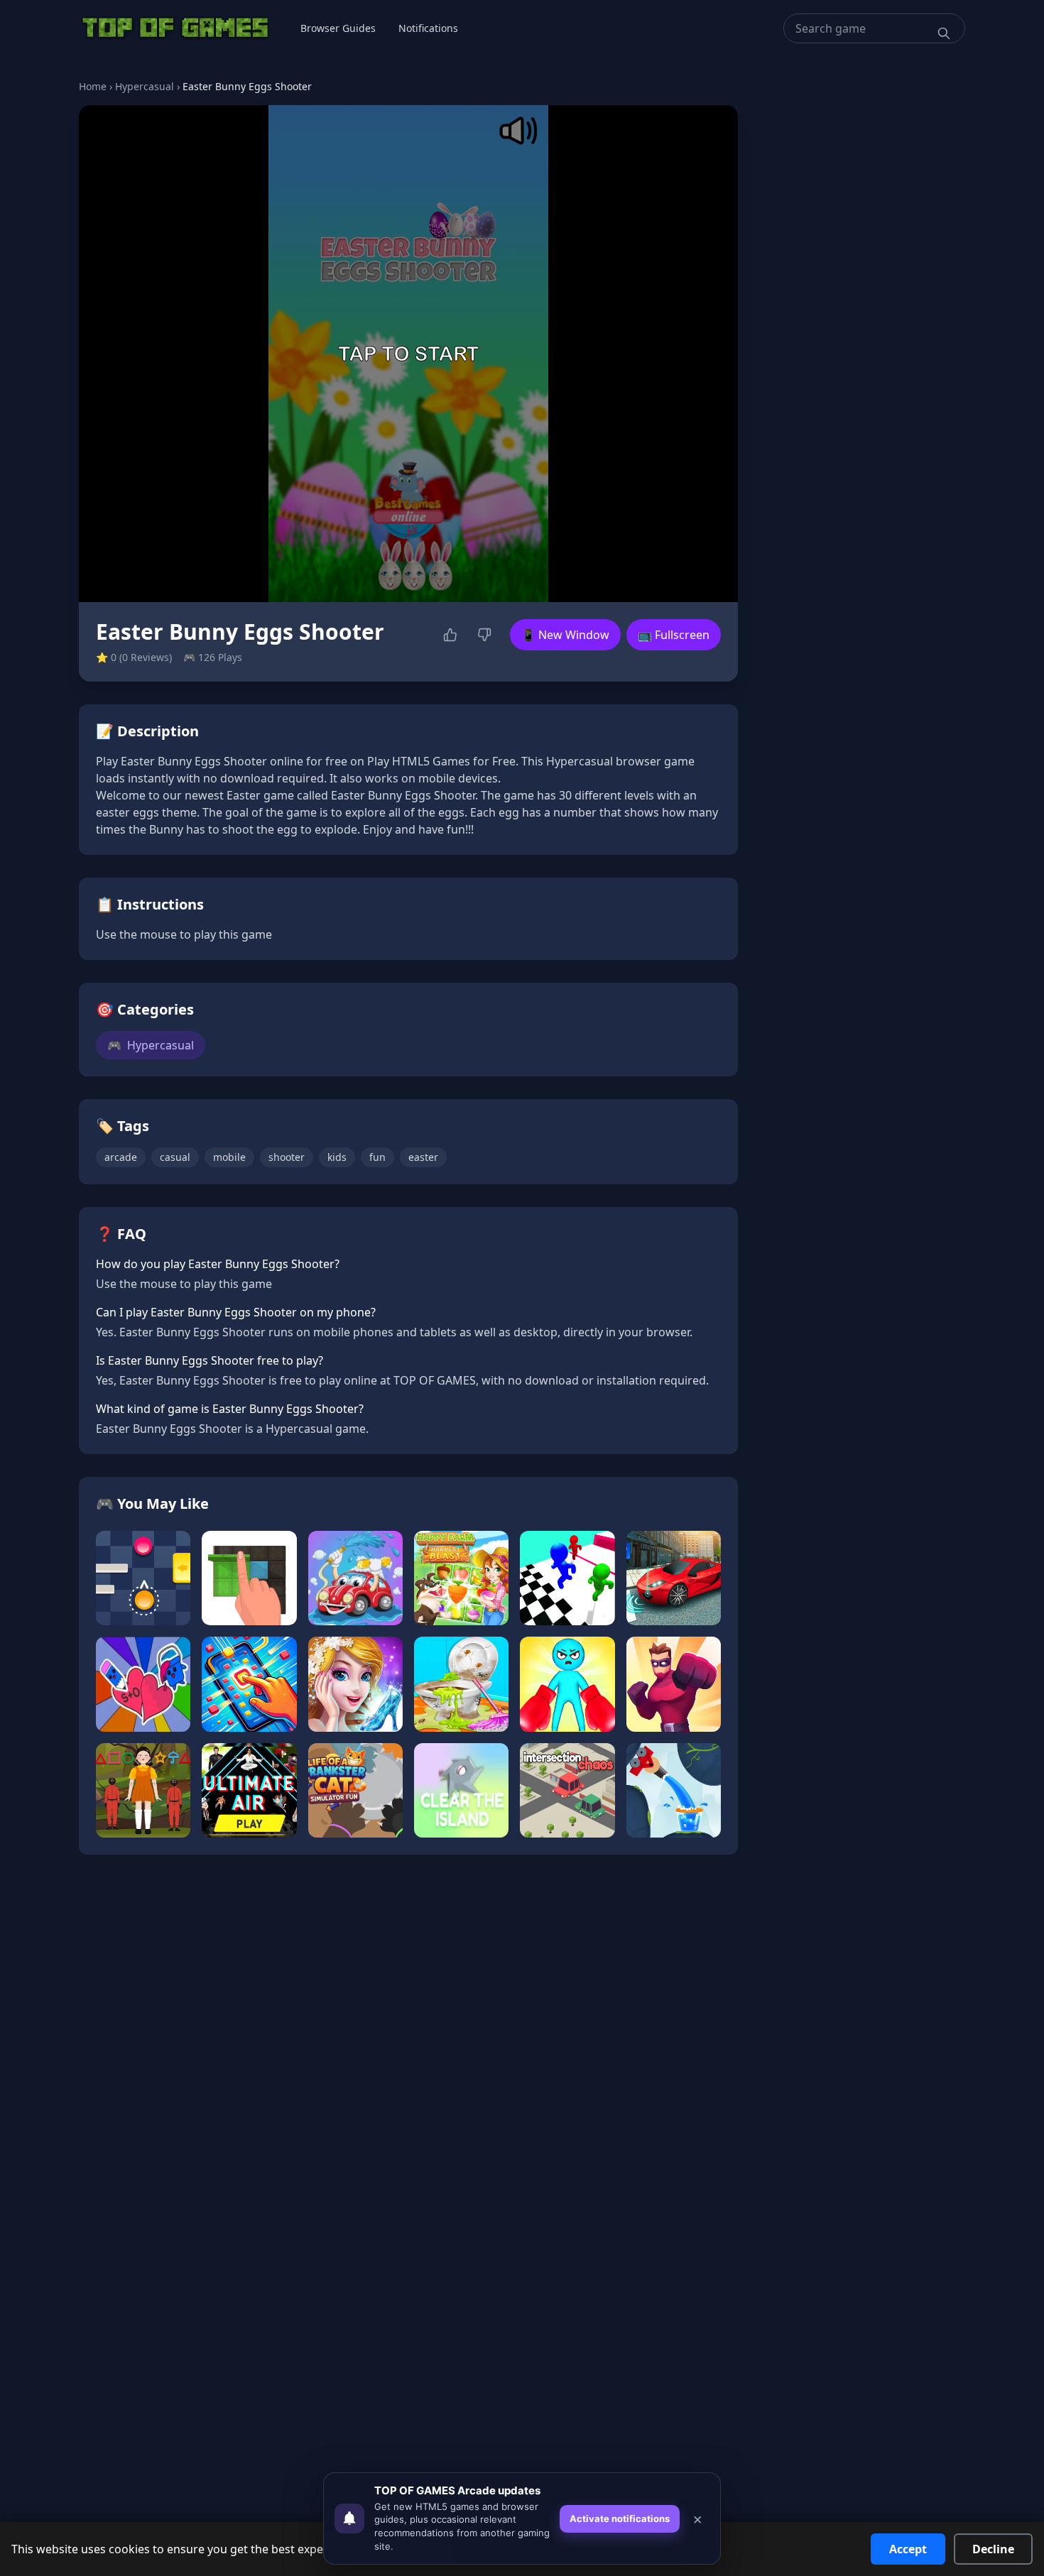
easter (423, 1157)
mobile (229, 1157)
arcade (121, 1157)
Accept (908, 2549)
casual (175, 1157)
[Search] (944, 33)
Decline (993, 2549)
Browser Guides (338, 28)
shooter (287, 1157)
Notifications (428, 28)
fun (377, 1157)
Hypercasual (145, 86)
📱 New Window (565, 635)
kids (337, 1157)
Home (93, 86)
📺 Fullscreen (674, 635)
